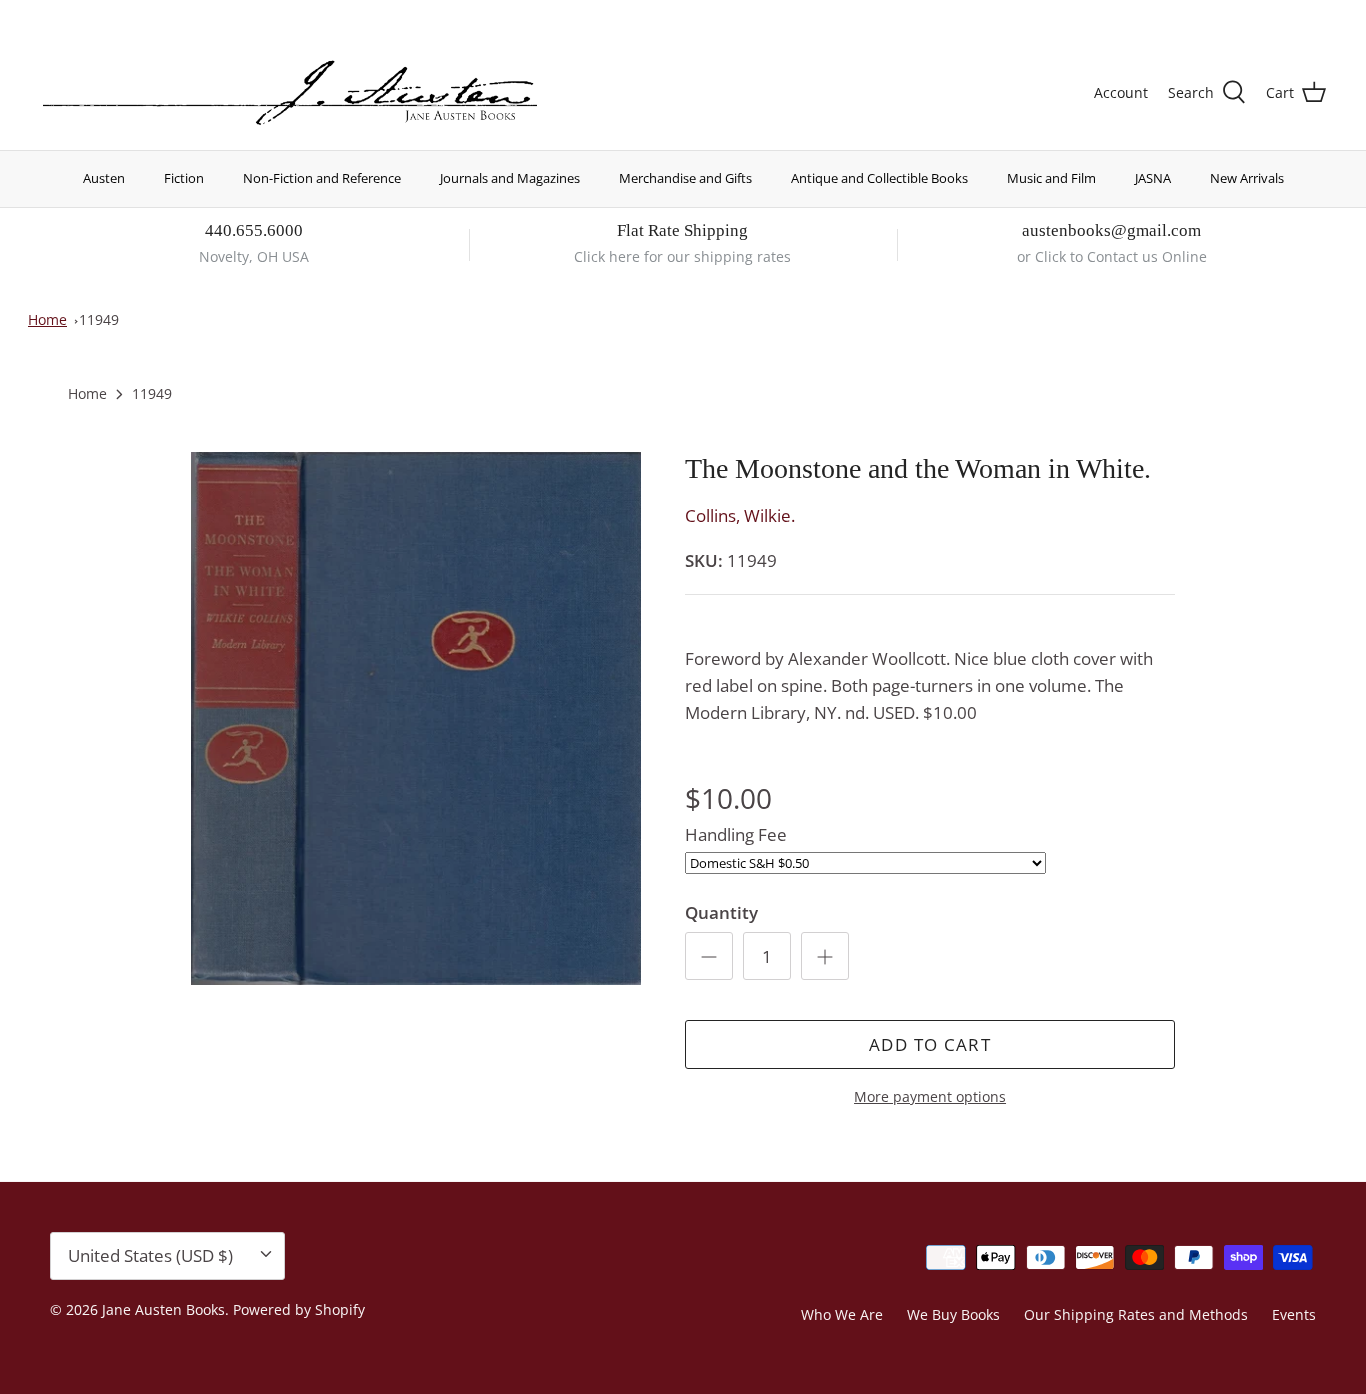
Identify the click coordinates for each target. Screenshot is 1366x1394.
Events (1294, 1314)
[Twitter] (47, 15)
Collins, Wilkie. (740, 515)
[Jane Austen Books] (290, 93)
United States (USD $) (1233, 17)
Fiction (184, 178)
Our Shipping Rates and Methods (1136, 1314)
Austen (104, 178)
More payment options (930, 1097)
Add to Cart (930, 1044)
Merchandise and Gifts (685, 178)
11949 (99, 319)
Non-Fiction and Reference (322, 178)
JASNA (1153, 178)
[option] (416, 719)
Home (47, 319)
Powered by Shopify (299, 1309)
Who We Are (842, 1314)
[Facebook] (76, 15)
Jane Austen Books (163, 1309)
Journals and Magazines (510, 178)
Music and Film (1051, 178)
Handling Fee (736, 834)
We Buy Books (953, 1314)
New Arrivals (1247, 178)
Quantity (721, 912)
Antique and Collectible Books (879, 178)
